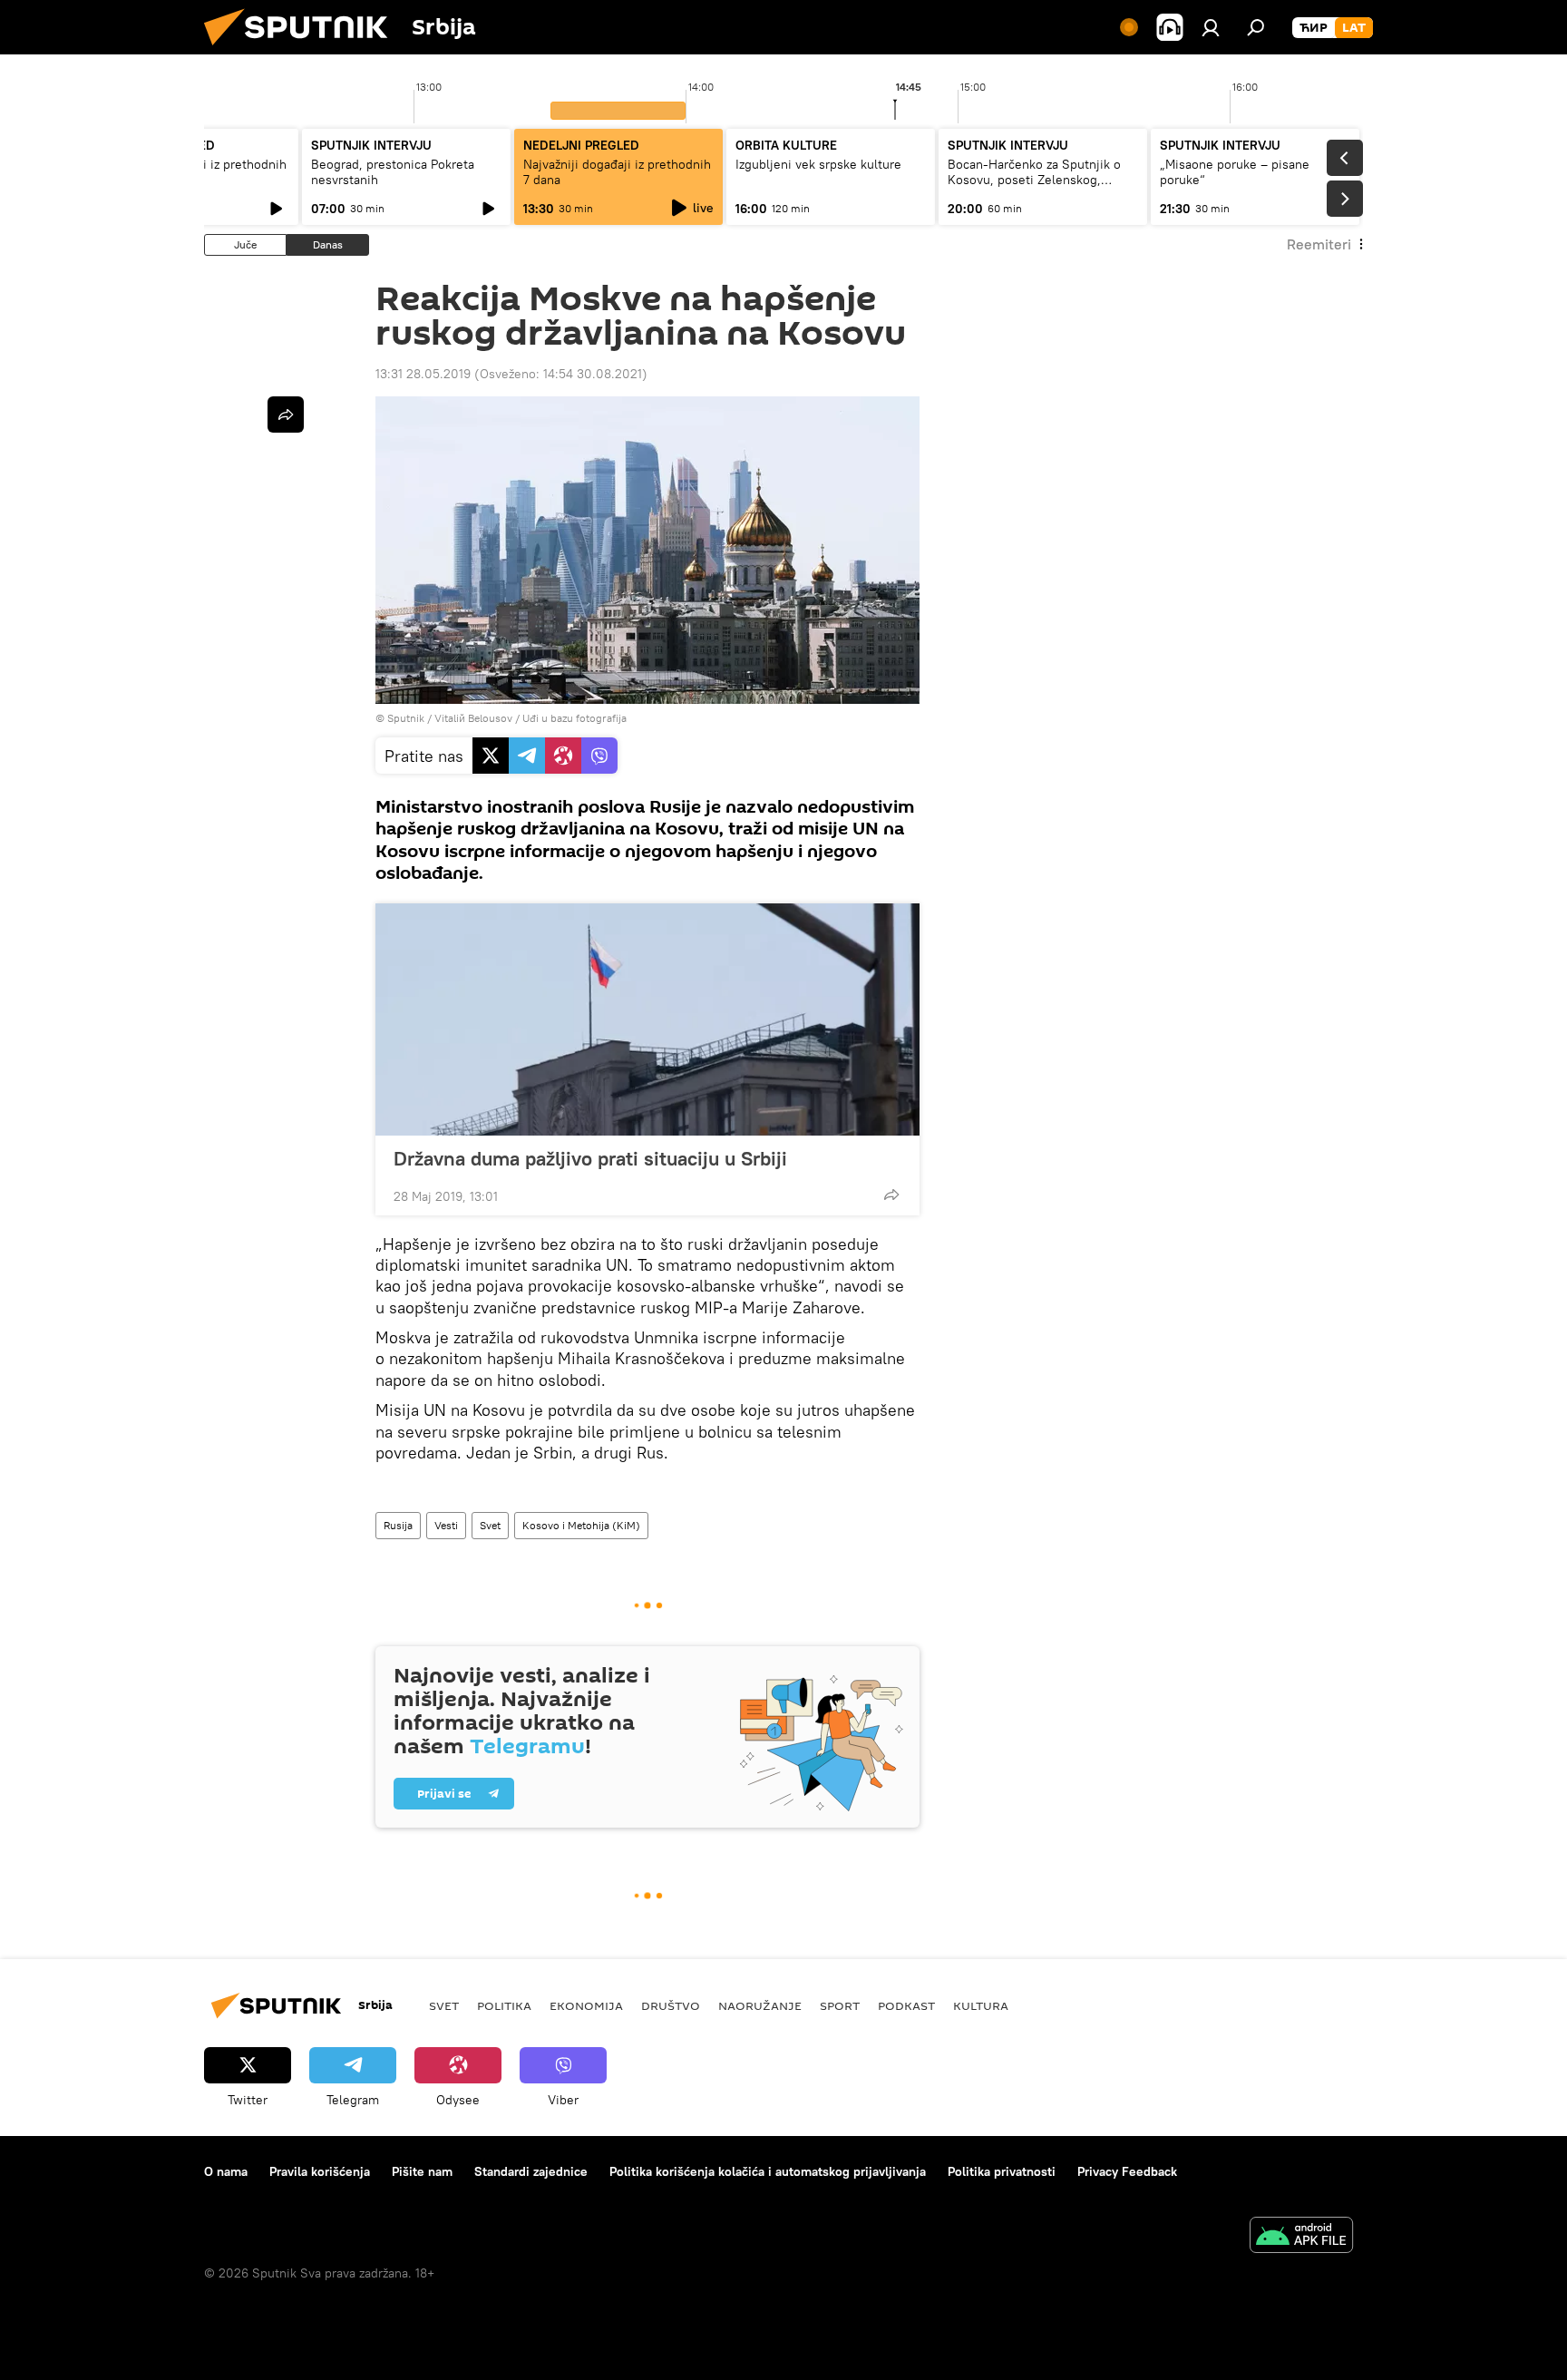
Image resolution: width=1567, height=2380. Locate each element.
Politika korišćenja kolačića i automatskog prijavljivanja (768, 2171)
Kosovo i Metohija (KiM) (581, 1525)
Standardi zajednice (531, 2171)
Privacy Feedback (1127, 2171)
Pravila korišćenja (320, 2171)
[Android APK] (1301, 2237)
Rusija (398, 1525)
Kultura (981, 2005)
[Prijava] (1211, 27)
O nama (226, 2171)
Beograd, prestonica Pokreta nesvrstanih (393, 172)
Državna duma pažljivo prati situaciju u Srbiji (590, 1158)
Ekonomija (586, 2005)
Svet (490, 1525)
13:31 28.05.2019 (423, 374)
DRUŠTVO (671, 2005)
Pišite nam (422, 2171)
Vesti (446, 1525)
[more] (891, 1195)
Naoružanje (760, 2005)
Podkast (906, 2005)
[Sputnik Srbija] (303, 50)
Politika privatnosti (1002, 2171)
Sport (840, 2005)
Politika (504, 2005)
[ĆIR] (1314, 28)
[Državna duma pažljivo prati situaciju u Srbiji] (647, 1019)
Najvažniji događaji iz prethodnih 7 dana (617, 172)
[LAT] (1354, 28)
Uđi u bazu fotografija (574, 718)
